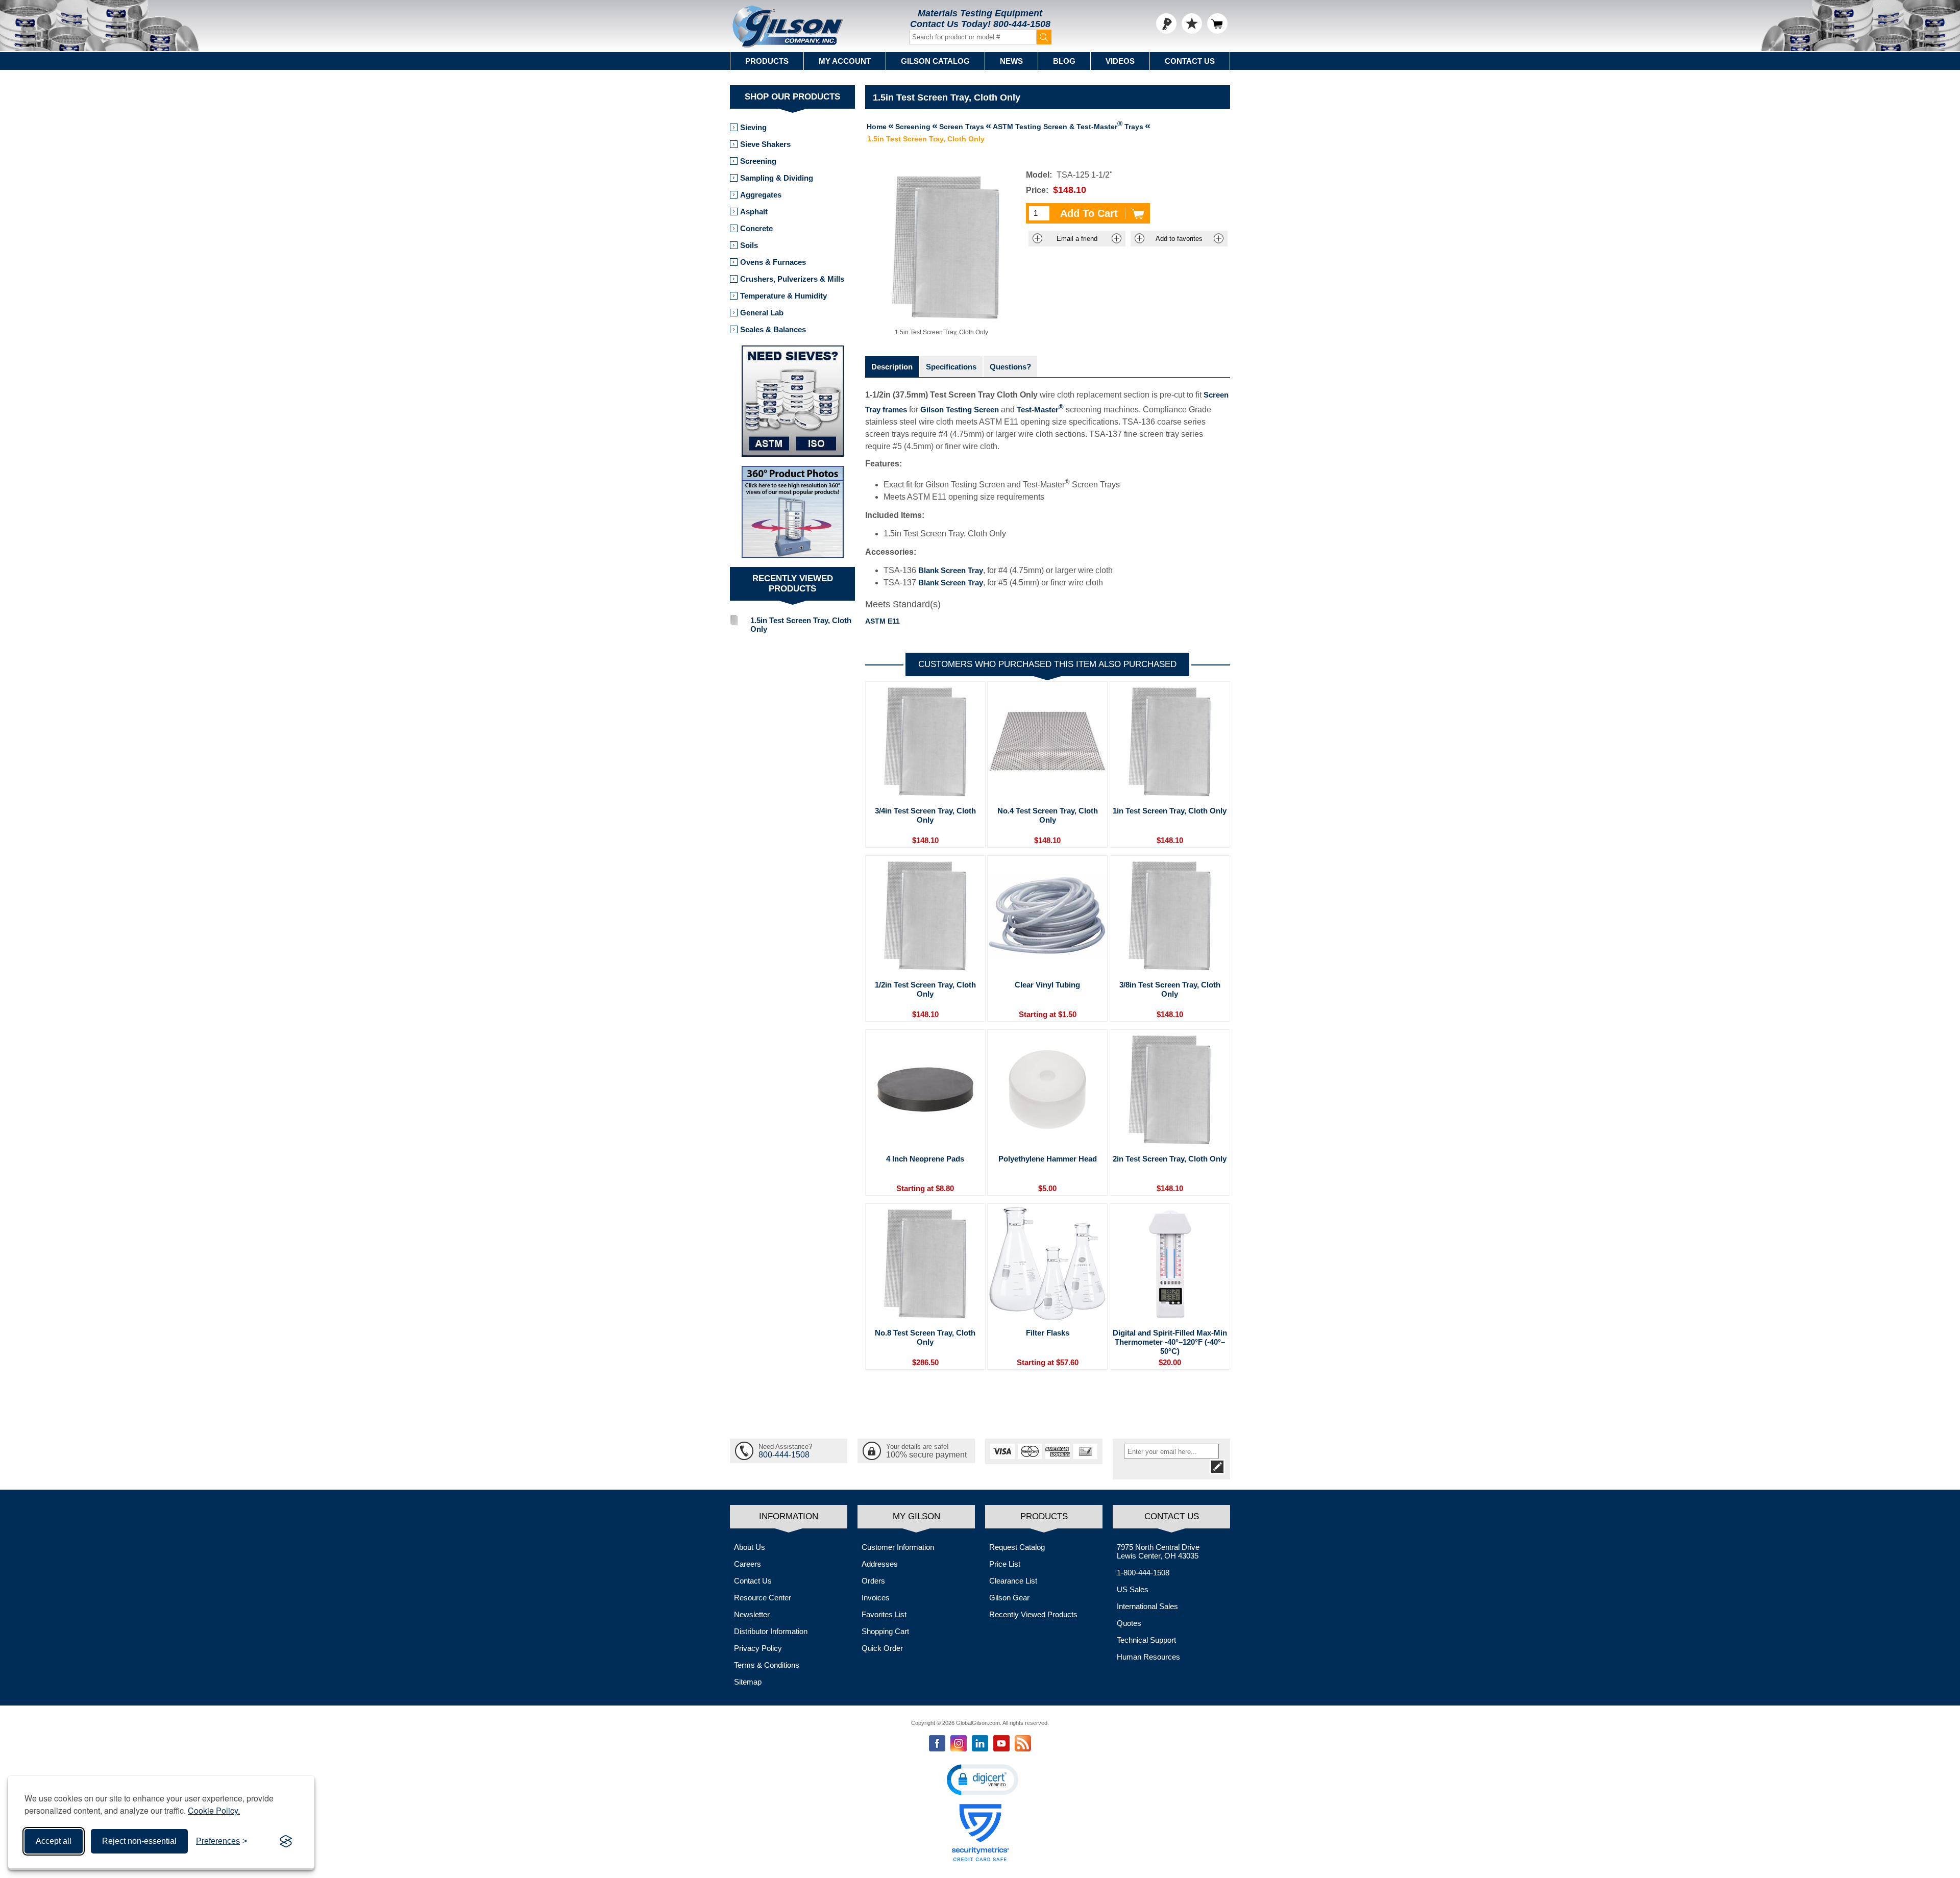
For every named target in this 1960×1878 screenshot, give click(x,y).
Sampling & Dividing (777, 178)
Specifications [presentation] (951, 367)
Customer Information (898, 1547)
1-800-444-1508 (1143, 1573)
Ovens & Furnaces (773, 262)
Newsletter (752, 1614)
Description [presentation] (892, 367)
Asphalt (754, 212)
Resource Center (763, 1598)
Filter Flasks (1048, 1333)
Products (767, 61)
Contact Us (1190, 61)
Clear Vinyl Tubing (1047, 985)
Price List (1005, 1564)
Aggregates (761, 195)
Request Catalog (1017, 1547)
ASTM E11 (883, 621)
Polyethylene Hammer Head (1048, 1159)
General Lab (762, 313)
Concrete (756, 228)
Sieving (753, 127)
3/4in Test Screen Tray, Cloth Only (925, 815)
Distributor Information (771, 1631)
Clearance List (1013, 1581)
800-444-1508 (1022, 24)
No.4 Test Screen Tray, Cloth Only (1048, 815)
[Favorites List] (1192, 23)
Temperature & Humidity (783, 296)
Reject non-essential (139, 1841)
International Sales (1147, 1606)
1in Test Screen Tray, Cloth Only (1170, 811)
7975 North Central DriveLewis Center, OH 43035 (1158, 1551)
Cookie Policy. (214, 1810)
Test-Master (1040, 410)
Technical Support (1146, 1640)
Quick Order (882, 1648)
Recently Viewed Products (1033, 1614)
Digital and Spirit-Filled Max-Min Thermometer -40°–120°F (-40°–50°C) (1170, 1342)
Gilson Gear (1009, 1598)
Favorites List (884, 1614)
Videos (1120, 61)
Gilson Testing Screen (960, 410)
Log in (1166, 23)
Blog (1064, 61)
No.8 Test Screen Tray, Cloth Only (925, 1337)
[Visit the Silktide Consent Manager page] (286, 1841)
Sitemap (748, 1682)
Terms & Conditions (767, 1665)
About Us (750, 1547)
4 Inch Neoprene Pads (925, 1159)
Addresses (880, 1564)
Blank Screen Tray (951, 570)
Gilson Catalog (935, 61)
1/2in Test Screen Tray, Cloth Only (925, 989)
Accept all (54, 1841)
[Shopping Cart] (1217, 23)
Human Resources (1148, 1657)
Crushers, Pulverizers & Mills (792, 279)
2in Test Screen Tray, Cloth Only (1170, 1159)
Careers (748, 1564)
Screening (758, 161)
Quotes (1129, 1623)
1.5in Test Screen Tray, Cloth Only (801, 625)
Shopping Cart (885, 1631)
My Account (845, 61)
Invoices (876, 1598)
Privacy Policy (758, 1648)
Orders (873, 1581)
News (1011, 61)
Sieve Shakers (765, 144)
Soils (749, 245)
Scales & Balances (773, 329)
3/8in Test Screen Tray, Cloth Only (1170, 989)
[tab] (892, 367)
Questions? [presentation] (1010, 367)
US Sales (1133, 1589)
